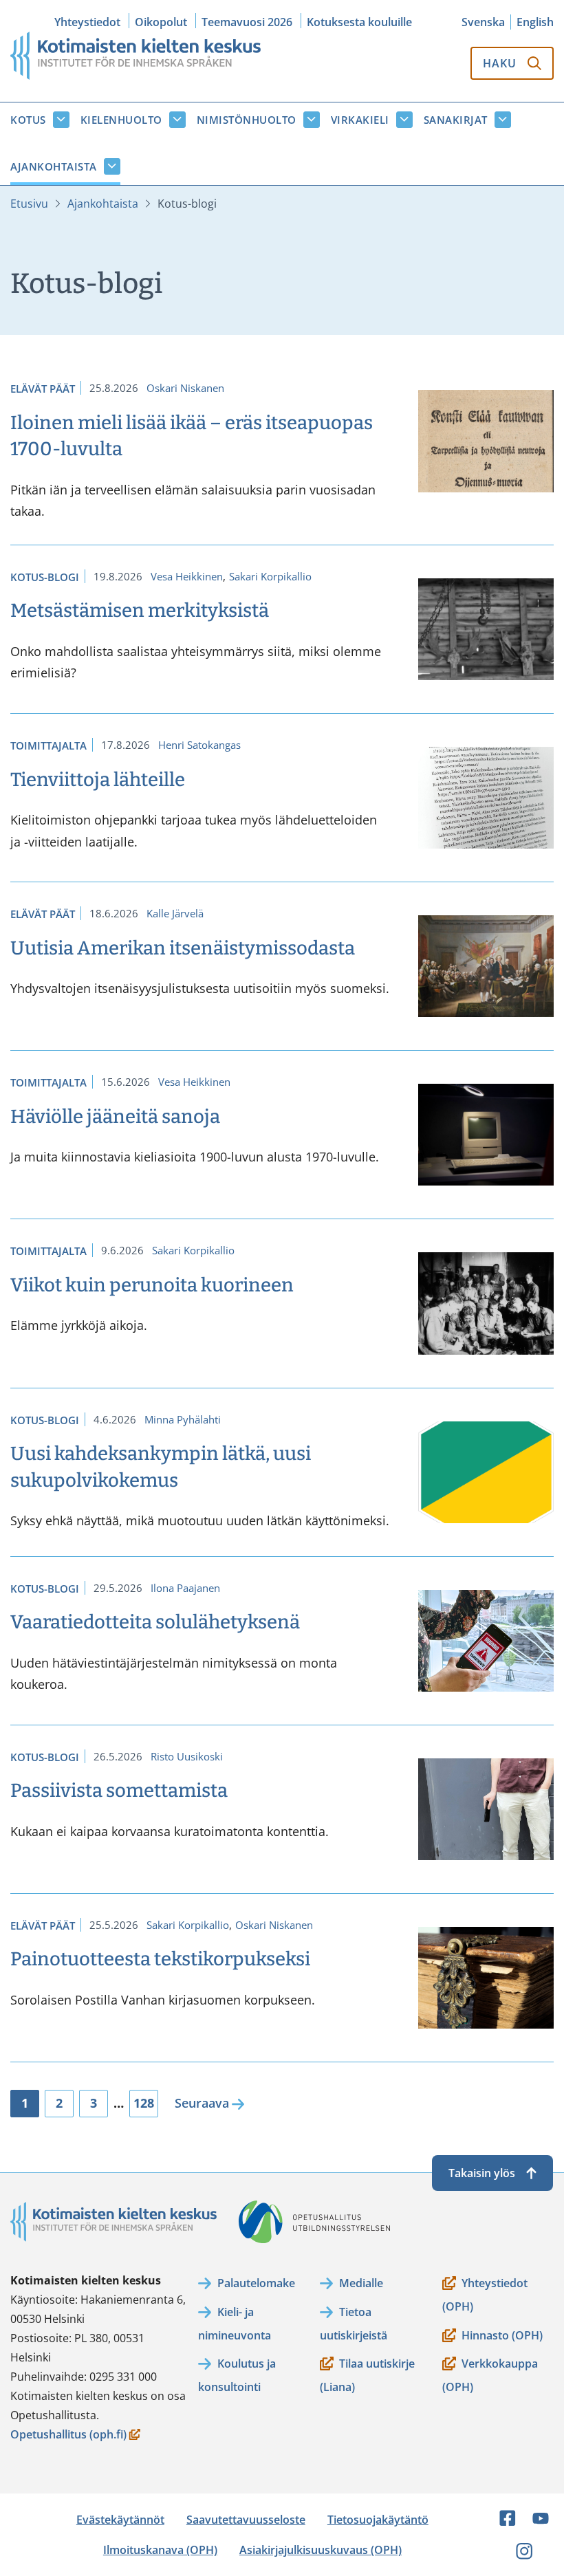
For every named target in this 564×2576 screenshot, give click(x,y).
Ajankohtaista (54, 166)
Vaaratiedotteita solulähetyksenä (155, 1622)
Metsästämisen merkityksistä (140, 610)
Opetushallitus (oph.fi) (68, 2435)
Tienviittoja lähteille (98, 779)
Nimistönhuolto (247, 120)
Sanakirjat (456, 120)
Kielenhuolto (121, 120)
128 (144, 2103)
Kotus (28, 120)
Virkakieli (360, 120)
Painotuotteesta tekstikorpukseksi (160, 1959)
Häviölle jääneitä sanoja (115, 1116)
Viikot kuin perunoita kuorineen (152, 1285)
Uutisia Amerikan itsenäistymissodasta (184, 948)
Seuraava (202, 2103)
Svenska (483, 22)
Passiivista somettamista (119, 1790)
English (535, 22)
